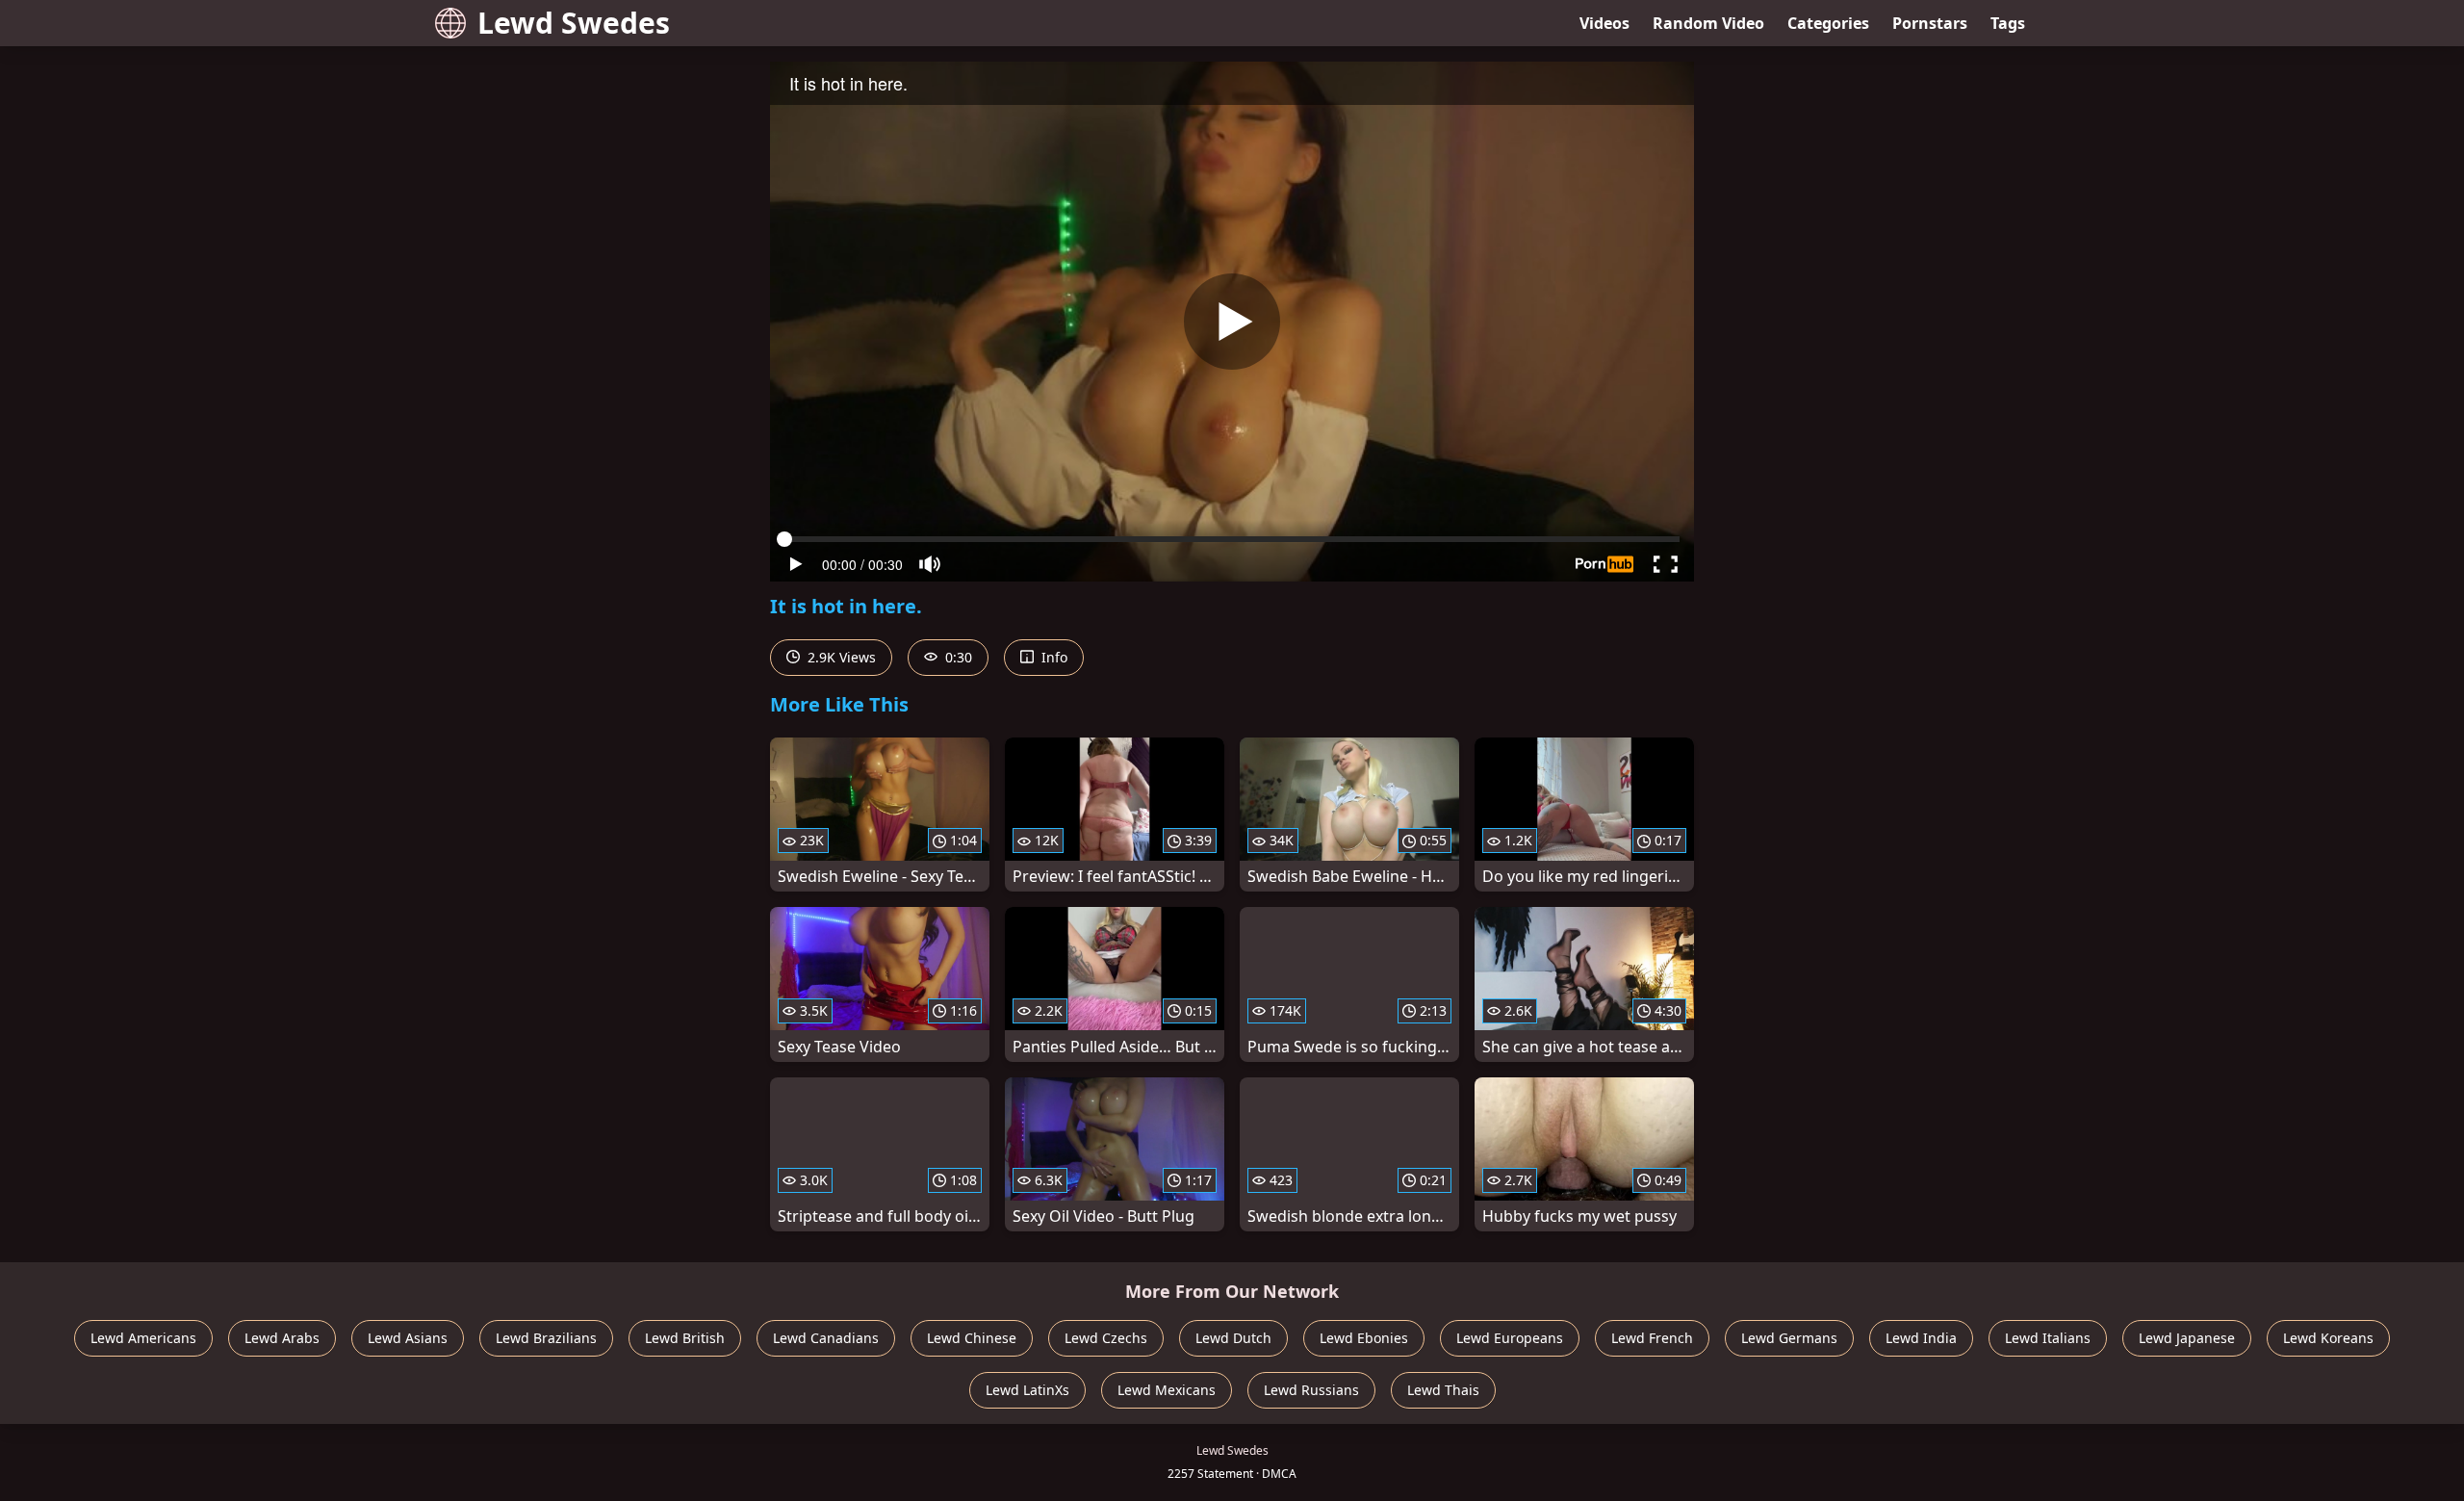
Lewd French (1652, 1338)
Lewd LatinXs (1027, 1390)
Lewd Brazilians (546, 1338)
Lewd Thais (1443, 1390)
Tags (2008, 23)
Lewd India (1921, 1338)
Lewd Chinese (972, 1338)
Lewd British (685, 1338)
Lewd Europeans (1510, 1338)
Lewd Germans (1789, 1338)
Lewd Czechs (1106, 1338)
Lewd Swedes (574, 23)
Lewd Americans (143, 1338)
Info (1052, 657)
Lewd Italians (2048, 1338)
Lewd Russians (1311, 1390)
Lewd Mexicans (1167, 1390)
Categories (1828, 23)
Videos (1604, 23)
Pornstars (1930, 23)
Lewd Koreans (2328, 1338)
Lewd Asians (408, 1338)
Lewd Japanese (2187, 1338)
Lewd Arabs (282, 1338)
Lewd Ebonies (1364, 1338)
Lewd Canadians (826, 1338)
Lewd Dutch (1233, 1338)
